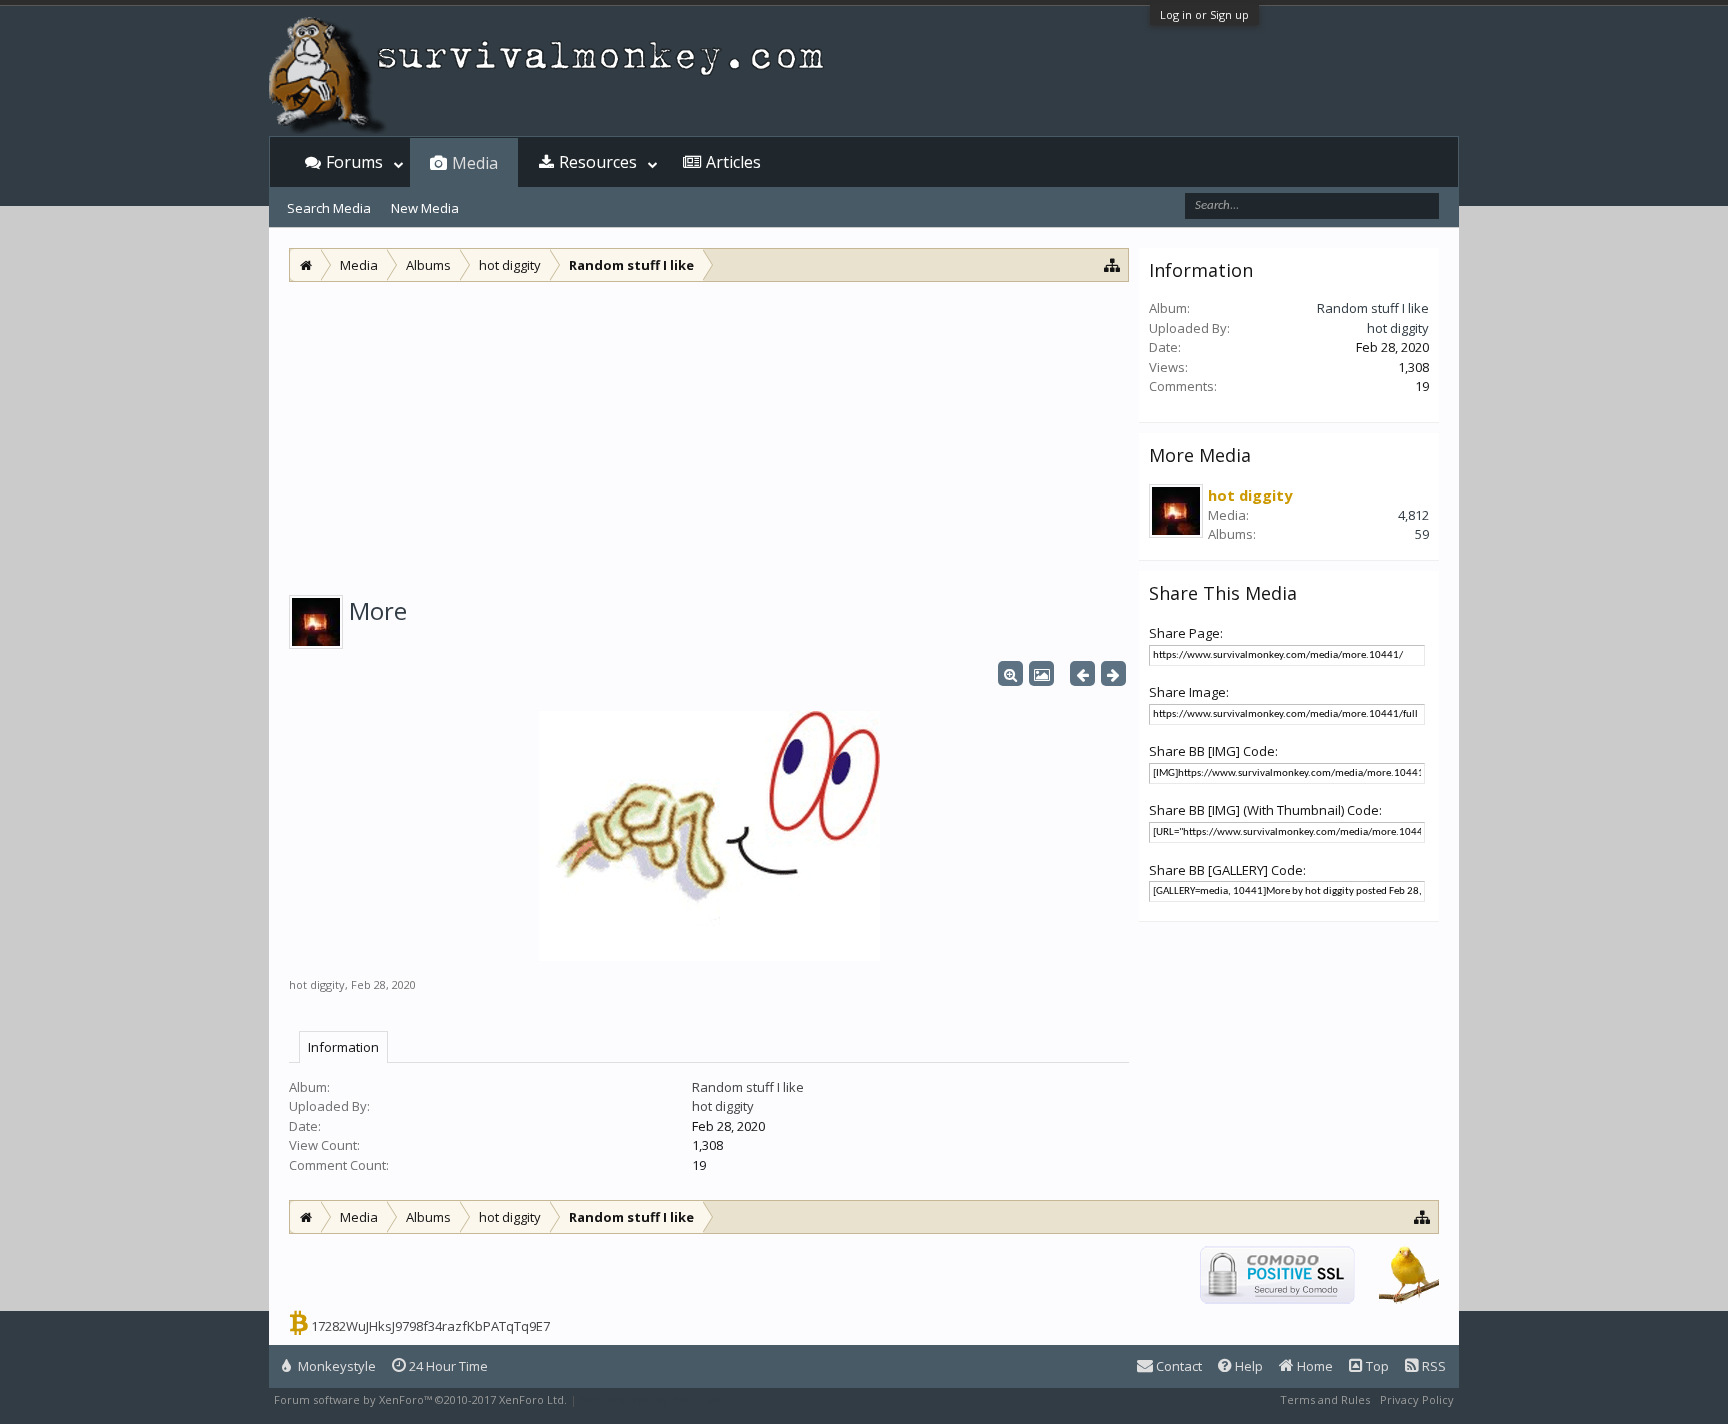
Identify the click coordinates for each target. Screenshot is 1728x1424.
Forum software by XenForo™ (420, 1399)
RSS (1432, 1366)
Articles (733, 162)
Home (1313, 1366)
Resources (598, 162)
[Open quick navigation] (1112, 264)
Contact (1177, 1366)
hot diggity (317, 984)
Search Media (329, 208)
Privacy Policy (1417, 1399)
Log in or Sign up (1204, 14)
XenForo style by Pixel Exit (650, 1399)
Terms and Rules (1325, 1399)
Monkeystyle (335, 1366)
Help (1247, 1366)
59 (1422, 534)
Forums (354, 162)
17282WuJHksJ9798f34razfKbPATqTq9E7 (430, 1326)
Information (343, 1047)
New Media (425, 208)
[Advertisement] (709, 432)
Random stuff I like (748, 1087)
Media (475, 163)
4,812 (1413, 515)
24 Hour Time (447, 1366)
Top (1376, 1366)
